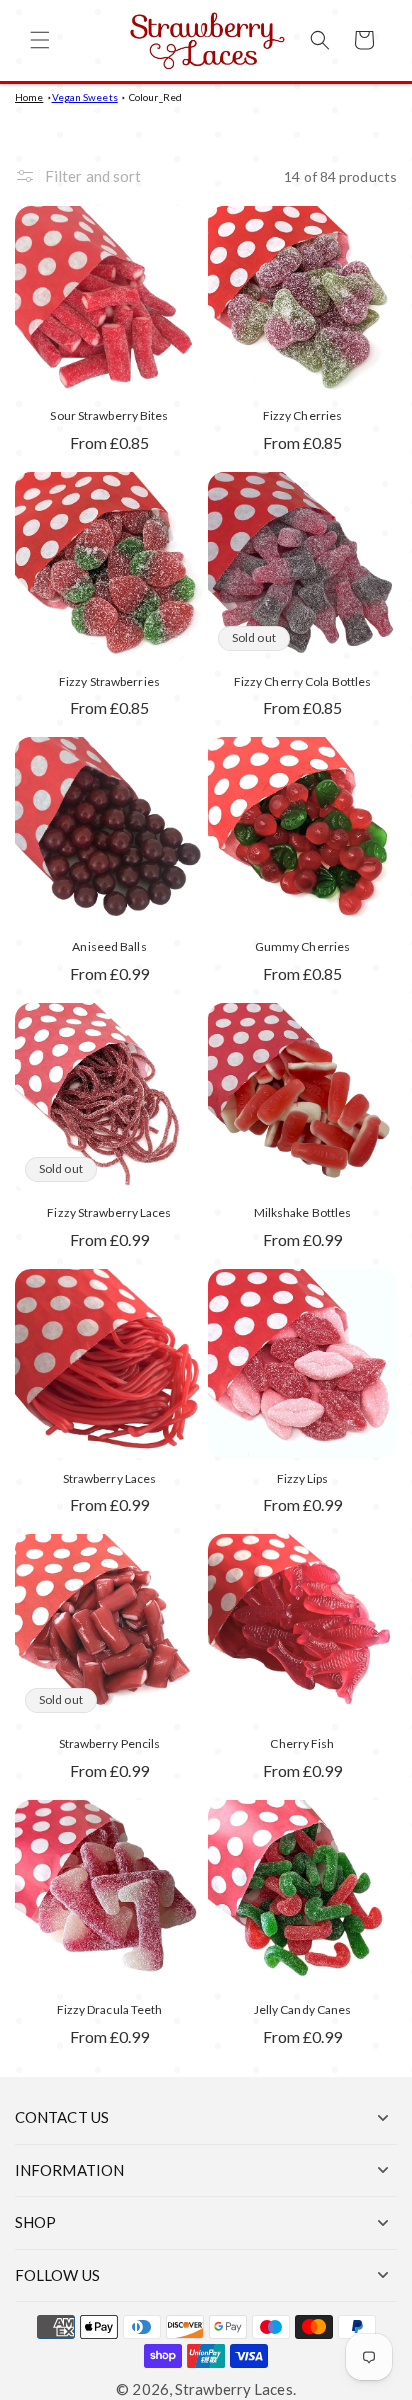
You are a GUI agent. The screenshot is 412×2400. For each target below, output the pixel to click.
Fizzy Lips (303, 1478)
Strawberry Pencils (110, 1743)
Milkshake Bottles (303, 1212)
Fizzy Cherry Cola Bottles (303, 681)
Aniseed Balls (109, 946)
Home (29, 97)
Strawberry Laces (110, 1478)
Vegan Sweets (85, 97)
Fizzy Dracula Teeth (110, 2009)
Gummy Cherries (302, 946)
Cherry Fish (302, 1743)
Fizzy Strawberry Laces (109, 1212)
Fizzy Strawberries (109, 681)
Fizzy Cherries (302, 415)
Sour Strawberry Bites (109, 415)
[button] (40, 40)
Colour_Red (155, 97)
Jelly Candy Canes (303, 2009)
